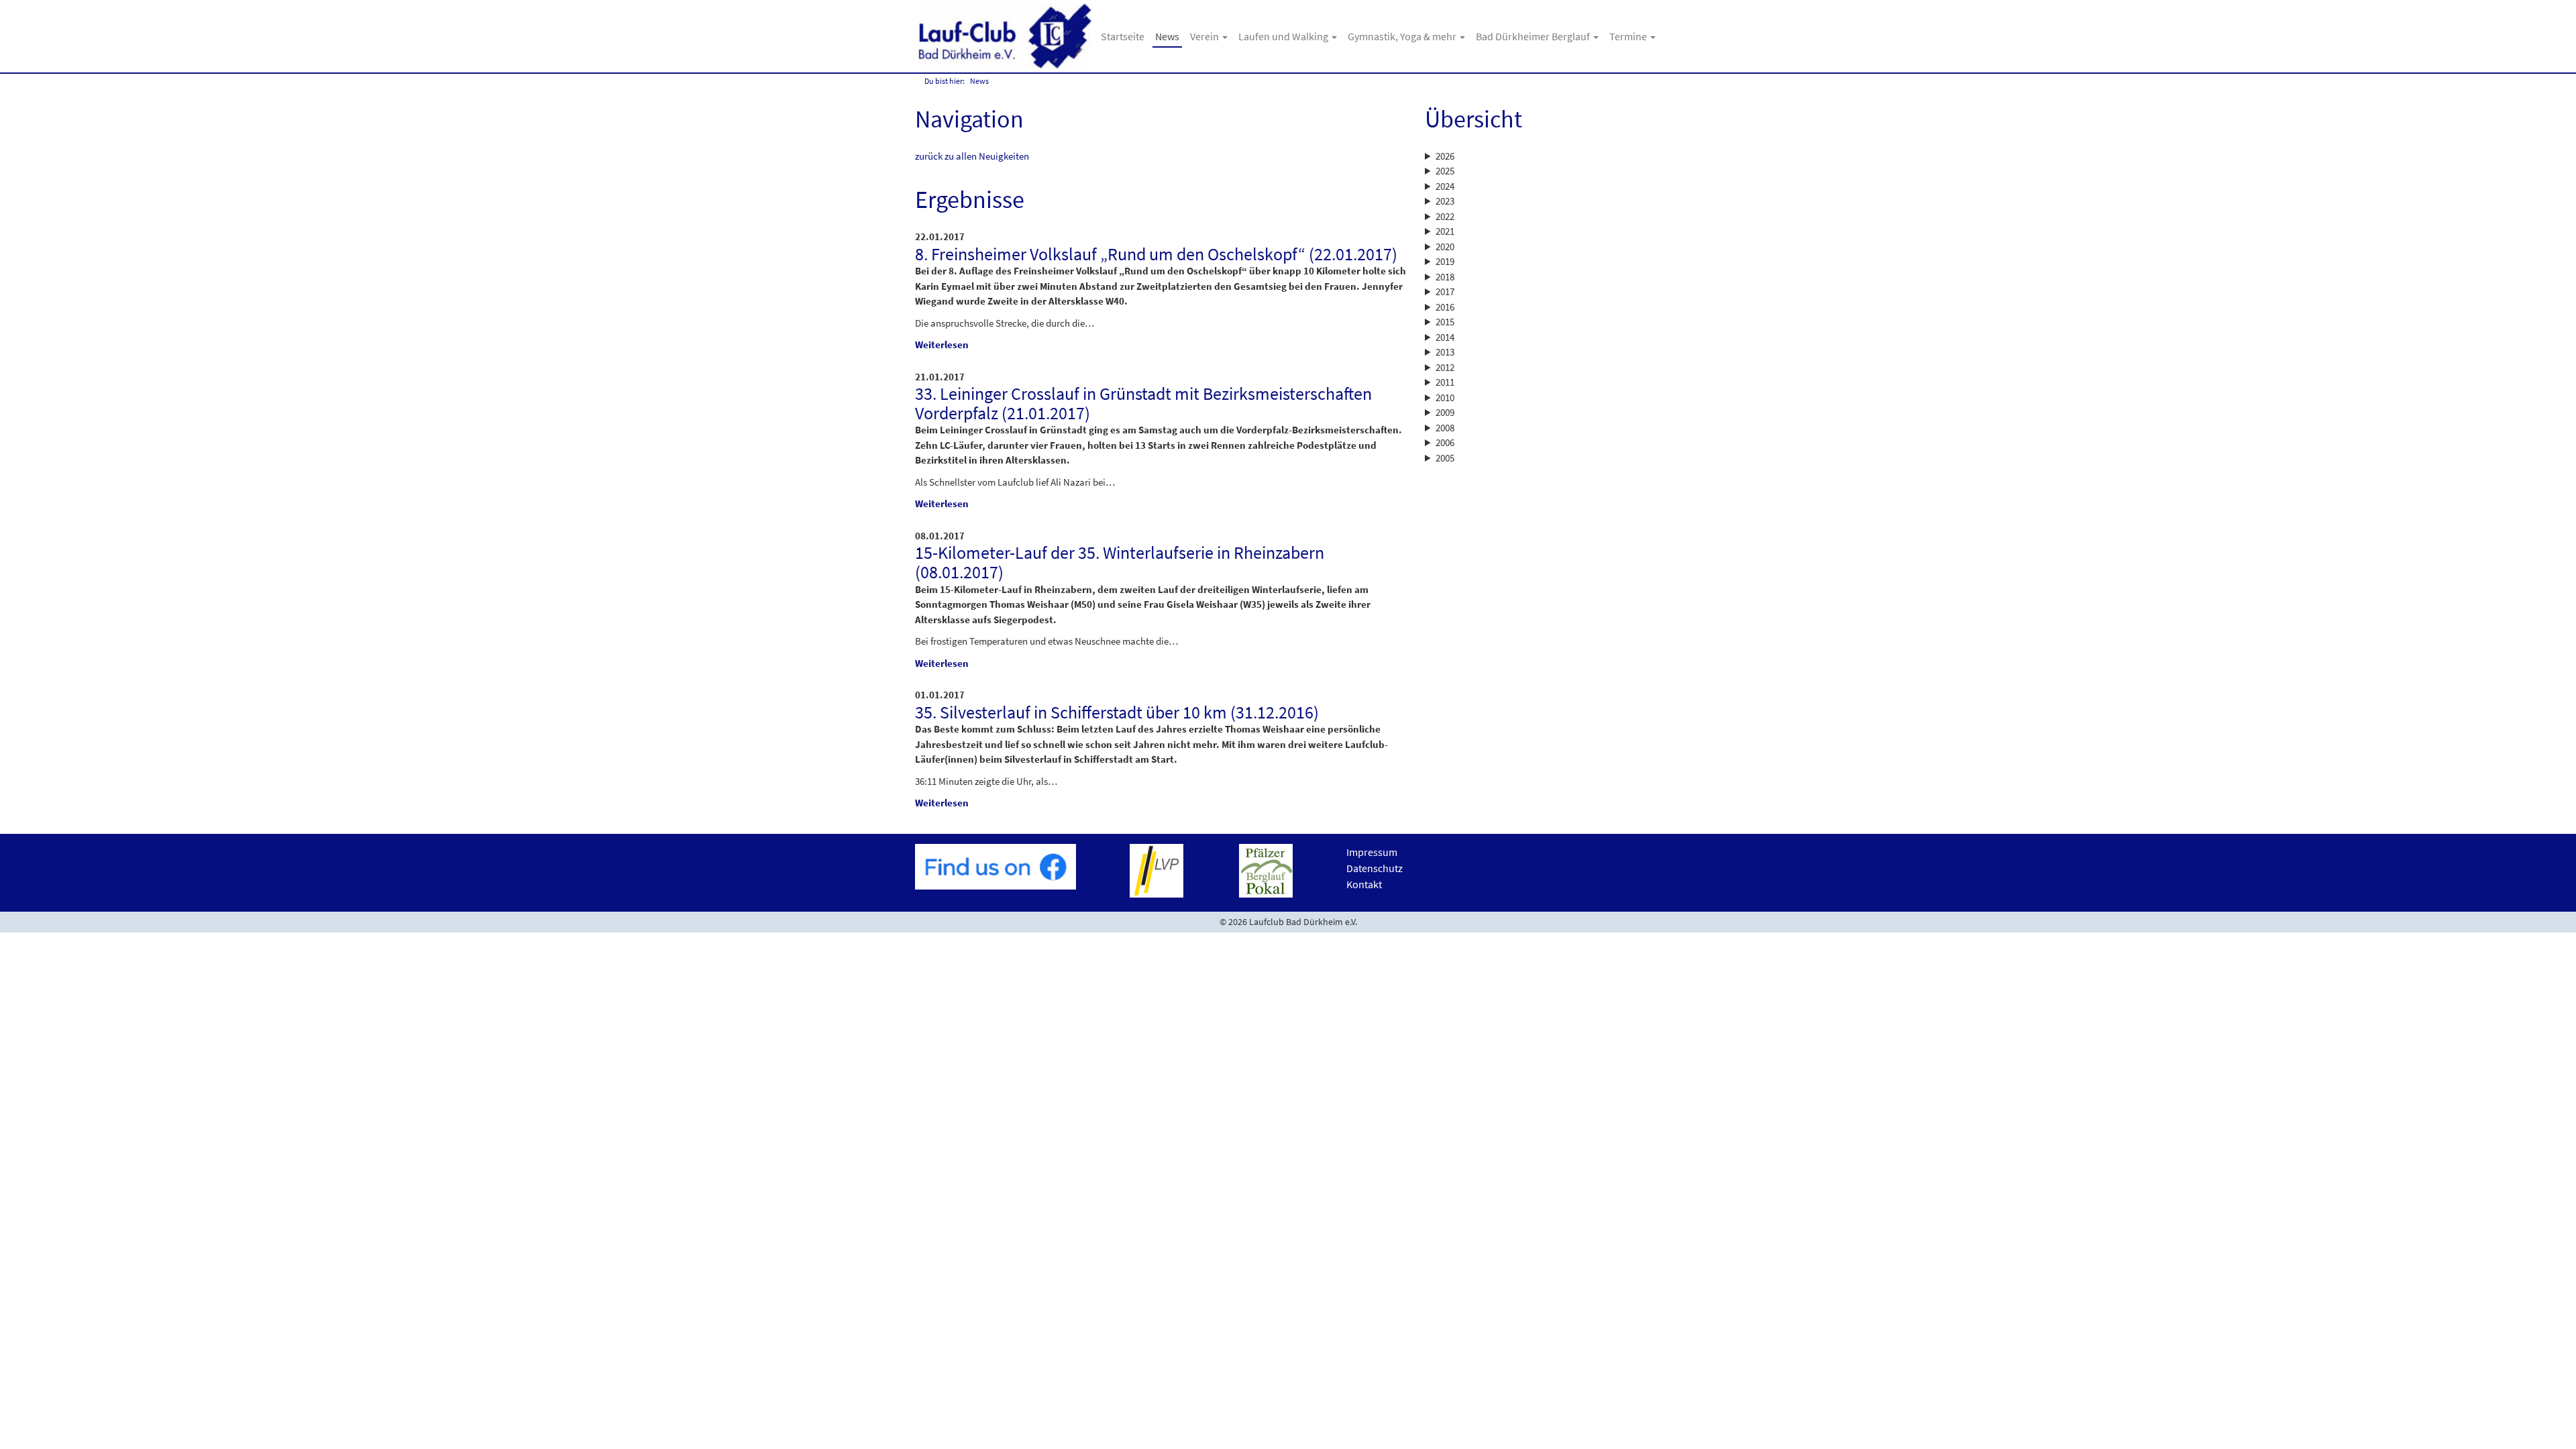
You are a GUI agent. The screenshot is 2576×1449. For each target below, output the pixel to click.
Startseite (1123, 36)
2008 (1445, 428)
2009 (1445, 412)
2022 (1445, 216)
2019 (1445, 261)
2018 (1445, 277)
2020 (1445, 247)
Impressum (1372, 852)
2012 (1445, 367)
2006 (1445, 442)
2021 (1445, 231)
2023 (1445, 201)
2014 (1445, 337)
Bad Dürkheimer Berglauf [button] (1534, 36)
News (1167, 36)
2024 (1445, 186)
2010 (1445, 397)
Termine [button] (1629, 36)
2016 (1445, 307)
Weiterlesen (942, 344)
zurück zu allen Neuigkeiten (972, 156)
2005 (1445, 458)
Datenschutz (1375, 868)
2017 (1445, 291)
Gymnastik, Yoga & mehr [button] (1403, 36)
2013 (1445, 352)
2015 (1445, 322)
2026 (1445, 156)
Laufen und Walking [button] (1284, 36)
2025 (1445, 171)
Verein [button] (1205, 36)
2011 (1445, 382)
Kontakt (1364, 884)
